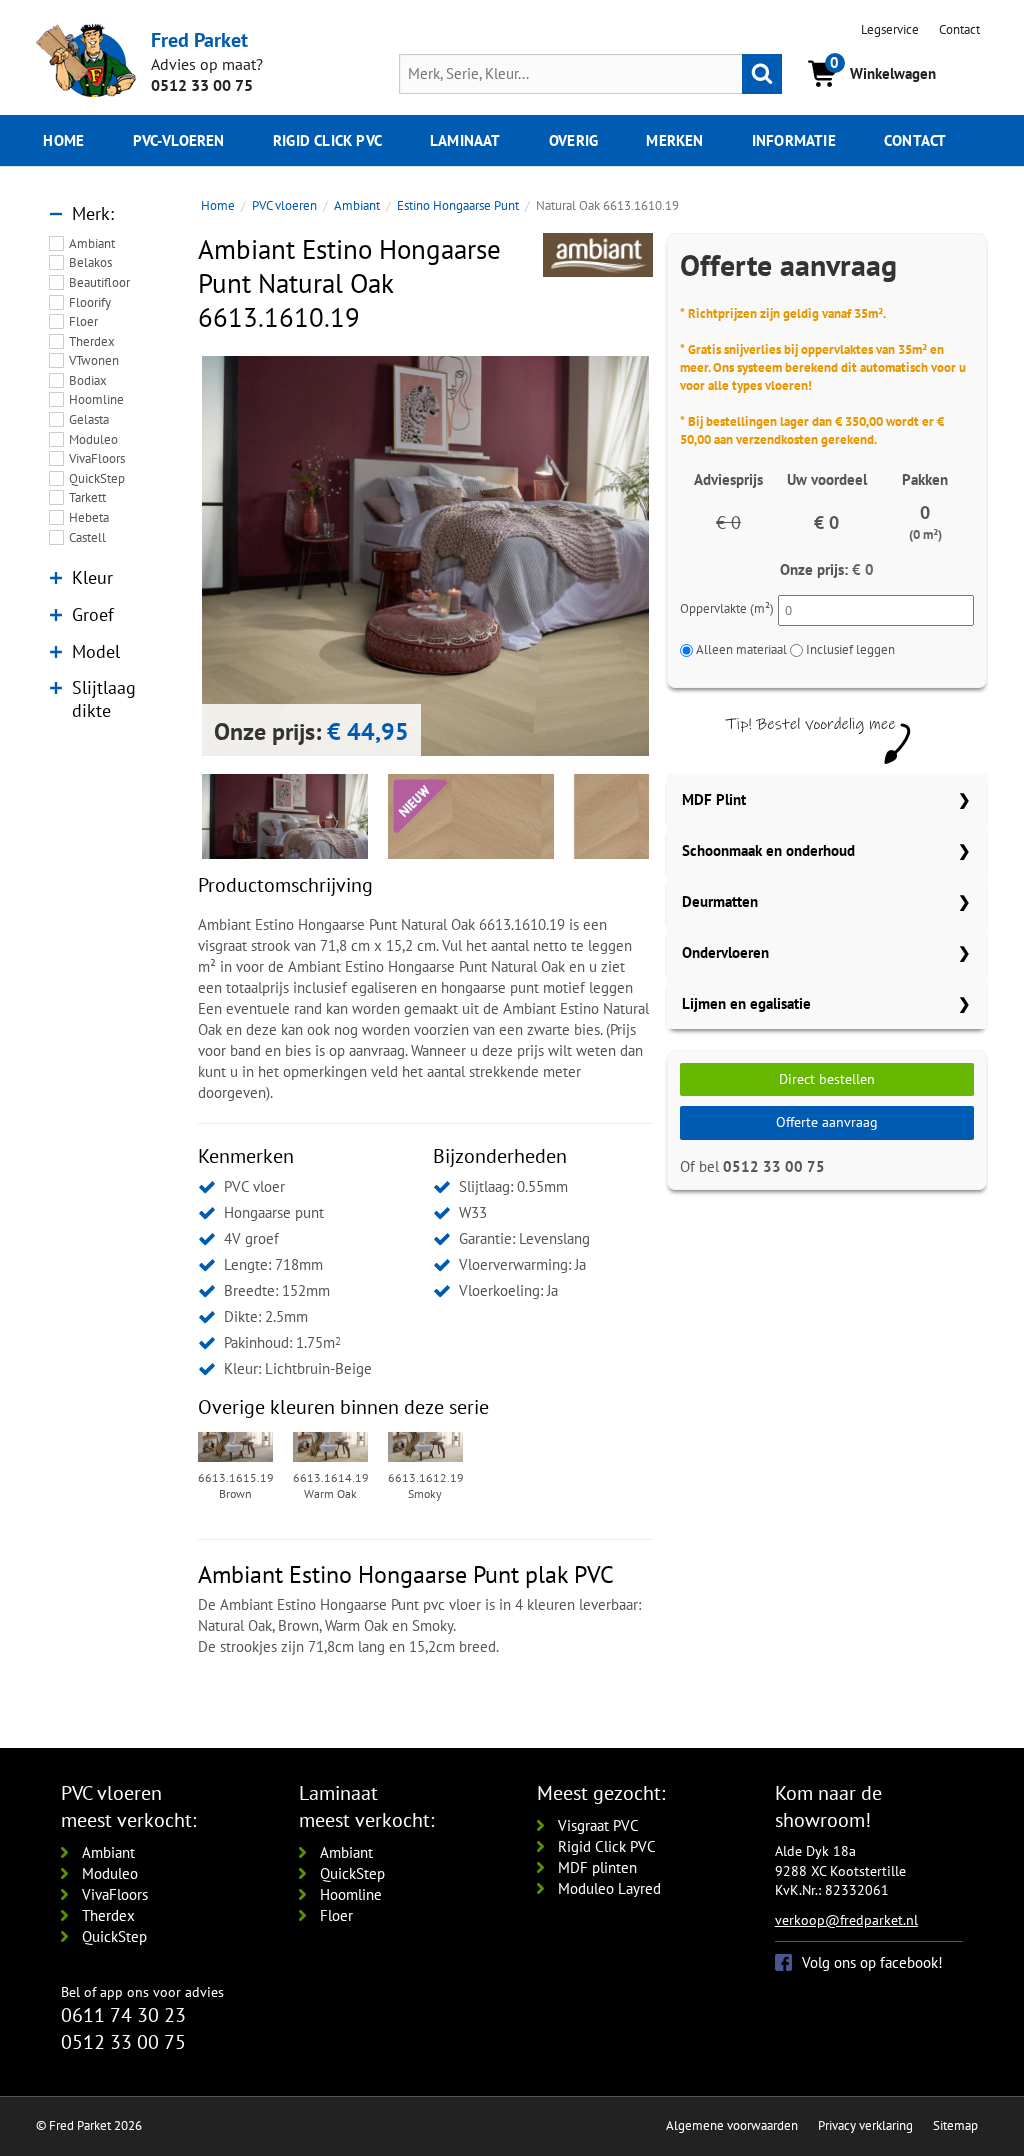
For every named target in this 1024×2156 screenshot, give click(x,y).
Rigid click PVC (327, 140)
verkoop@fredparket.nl (846, 1920)
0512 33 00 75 (202, 85)
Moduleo (93, 439)
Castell (87, 537)
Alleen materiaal (741, 649)
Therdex (92, 341)
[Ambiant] (598, 255)
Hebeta (89, 517)
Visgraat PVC (598, 1825)
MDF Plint (714, 799)
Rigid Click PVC (607, 1846)
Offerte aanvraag (827, 1122)
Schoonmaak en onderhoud (768, 850)
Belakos (90, 262)
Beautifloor (99, 282)
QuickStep (97, 478)
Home (63, 140)
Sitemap (955, 2125)
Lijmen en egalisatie (746, 1003)
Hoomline (96, 399)
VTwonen (94, 360)
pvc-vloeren (179, 140)
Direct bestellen (827, 1079)
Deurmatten (720, 901)
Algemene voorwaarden (732, 2125)
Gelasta (89, 419)
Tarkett (87, 497)
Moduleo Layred (609, 1888)
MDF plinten (597, 1867)
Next (679, 556)
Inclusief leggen (850, 649)
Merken (674, 140)
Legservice (890, 29)
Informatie (794, 140)
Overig (573, 140)
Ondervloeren (725, 952)
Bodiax (88, 380)
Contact (959, 29)
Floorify (90, 302)
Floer (83, 321)
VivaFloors (97, 458)
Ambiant (92, 243)
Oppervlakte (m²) (727, 608)
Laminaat (465, 140)
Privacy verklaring (865, 2125)
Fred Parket (199, 39)
